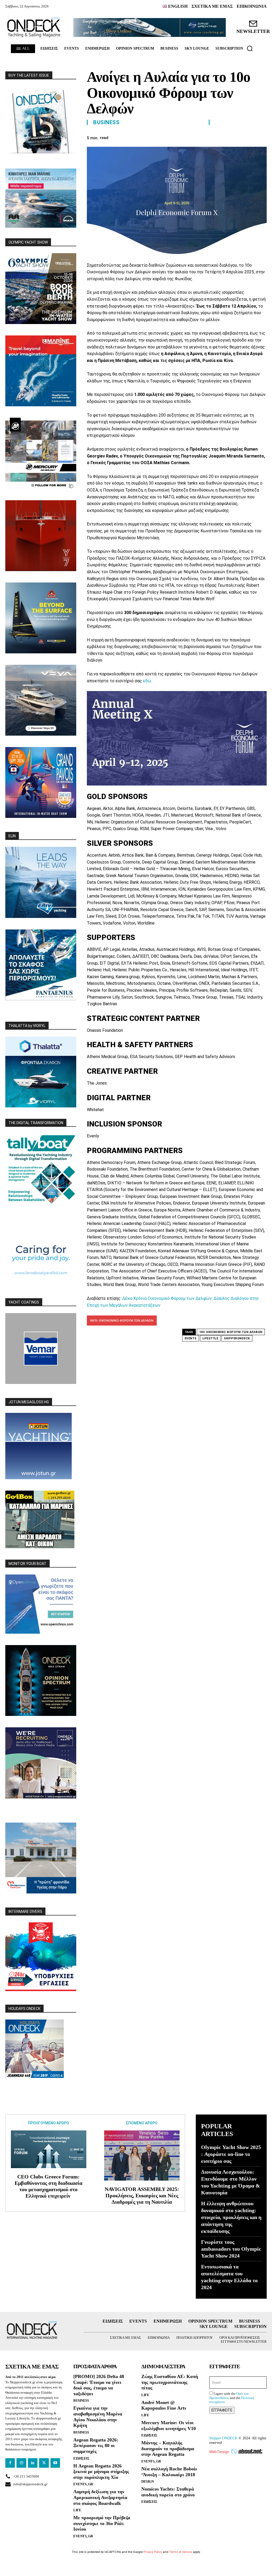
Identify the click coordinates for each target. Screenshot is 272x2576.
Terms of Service (181, 2552)
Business (106, 122)
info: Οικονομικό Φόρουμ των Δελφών (122, 1320)
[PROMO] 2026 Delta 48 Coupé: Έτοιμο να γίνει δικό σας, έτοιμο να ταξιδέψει (99, 2385)
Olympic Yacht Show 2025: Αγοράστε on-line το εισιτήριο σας (231, 2154)
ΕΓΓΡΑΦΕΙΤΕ (222, 2410)
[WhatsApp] (236, 137)
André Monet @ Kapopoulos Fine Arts (164, 2405)
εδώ (147, 681)
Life (77, 2510)
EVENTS (191, 1338)
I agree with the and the (232, 2398)
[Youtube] (55, 2463)
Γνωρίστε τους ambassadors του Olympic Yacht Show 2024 (231, 2249)
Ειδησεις (81, 2458)
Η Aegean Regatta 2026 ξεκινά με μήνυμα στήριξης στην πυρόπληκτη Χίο (101, 2472)
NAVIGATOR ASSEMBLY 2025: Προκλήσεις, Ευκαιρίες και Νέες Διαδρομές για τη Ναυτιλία (142, 2195)
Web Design (219, 2452)
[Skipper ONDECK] (34, 27)
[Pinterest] (224, 137)
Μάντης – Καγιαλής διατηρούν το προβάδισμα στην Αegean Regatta (168, 2448)
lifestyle (210, 1338)
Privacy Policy (153, 2552)
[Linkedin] (249, 137)
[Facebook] (200, 137)
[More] (261, 137)
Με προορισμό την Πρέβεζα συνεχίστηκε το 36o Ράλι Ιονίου (102, 2523)
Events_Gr (83, 2484)
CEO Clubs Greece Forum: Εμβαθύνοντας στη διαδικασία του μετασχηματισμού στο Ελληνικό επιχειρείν (48, 2186)
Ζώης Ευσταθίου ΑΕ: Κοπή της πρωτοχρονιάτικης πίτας (170, 2382)
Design (147, 2481)
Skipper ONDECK (223, 2438)
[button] (250, 48)
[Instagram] (21, 2463)
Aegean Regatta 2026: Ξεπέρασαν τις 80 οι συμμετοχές (96, 2446)
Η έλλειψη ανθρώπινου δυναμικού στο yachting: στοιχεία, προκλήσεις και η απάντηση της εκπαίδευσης (231, 2217)
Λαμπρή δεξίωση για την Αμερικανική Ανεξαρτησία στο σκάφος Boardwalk (100, 2497)
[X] (212, 137)
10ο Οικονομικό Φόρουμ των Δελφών (231, 1332)
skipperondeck (237, 1338)
